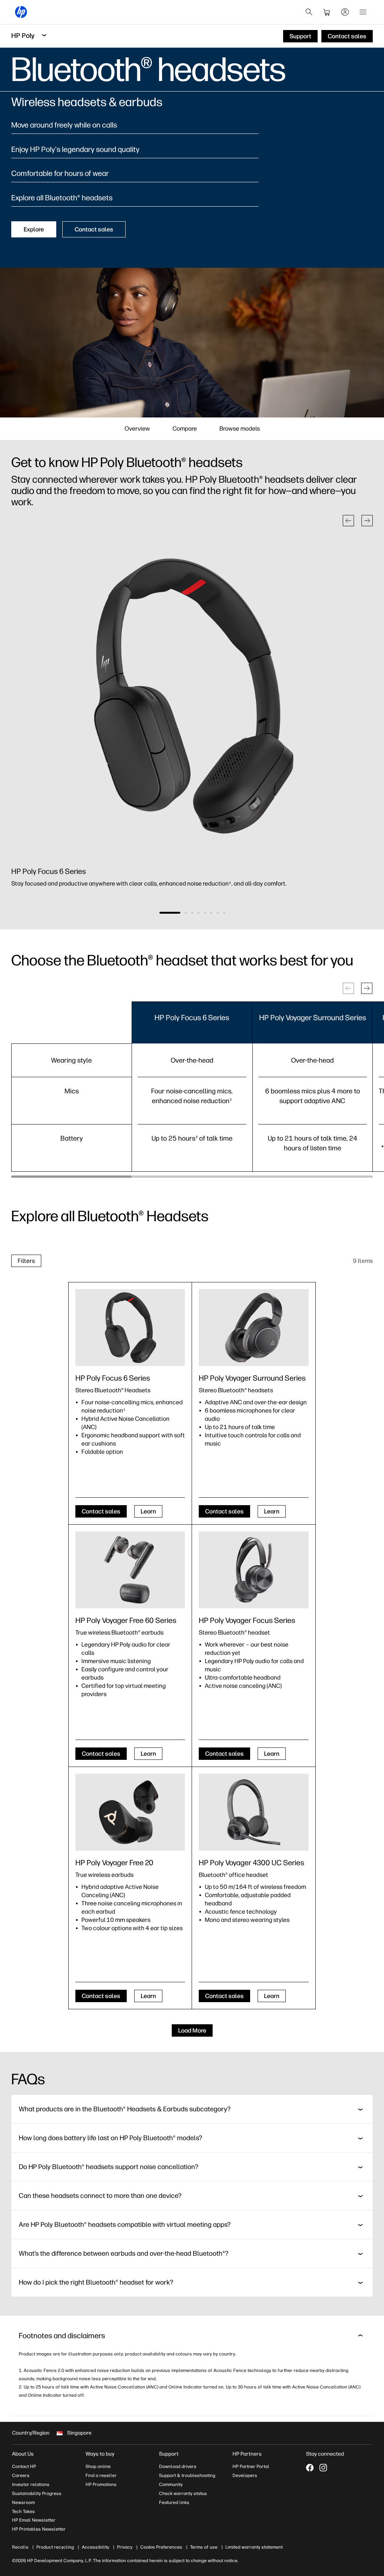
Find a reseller (101, 2475)
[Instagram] (323, 2468)
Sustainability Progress (37, 2493)
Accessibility (95, 2547)
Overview (137, 429)
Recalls (20, 2547)
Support (169, 2454)
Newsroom (23, 2502)
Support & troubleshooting (187, 2475)
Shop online (98, 2466)
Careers (21, 2475)
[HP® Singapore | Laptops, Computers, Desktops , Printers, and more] (21, 12)
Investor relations (31, 2484)
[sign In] (345, 12)
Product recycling (55, 2547)
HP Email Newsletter (34, 2520)
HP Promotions (101, 2484)
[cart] (327, 12)
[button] (348, 521)
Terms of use (204, 2547)
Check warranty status (183, 2493)
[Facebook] (310, 2468)
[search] (309, 12)
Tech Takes (23, 2511)
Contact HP (24, 2466)
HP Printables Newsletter (39, 2529)
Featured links (174, 2502)
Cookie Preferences (161, 2547)
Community (171, 2484)
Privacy (125, 2547)
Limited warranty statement (254, 2547)
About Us (23, 2454)
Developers (245, 2475)
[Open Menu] (363, 12)
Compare (185, 429)
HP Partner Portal (251, 2466)
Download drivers (178, 2466)
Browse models (240, 429)
